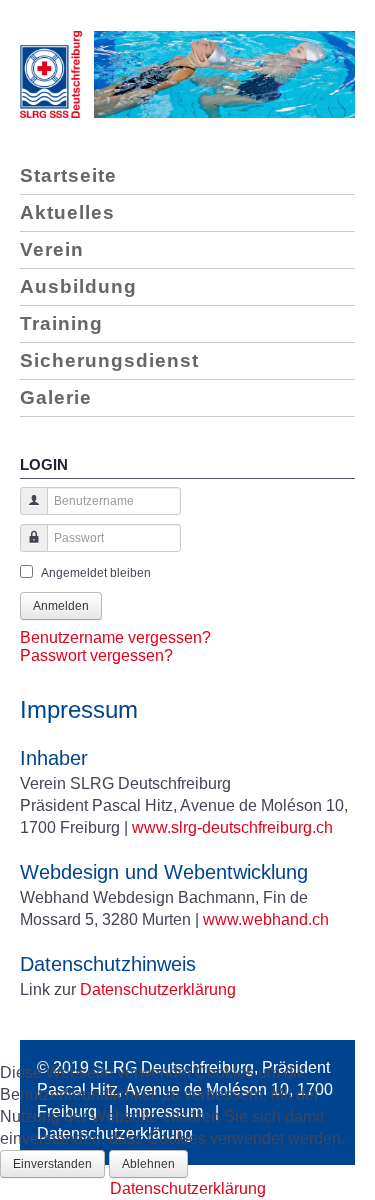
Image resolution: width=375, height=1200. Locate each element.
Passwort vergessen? (96, 655)
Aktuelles (67, 212)
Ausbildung (78, 286)
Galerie (56, 397)
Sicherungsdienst (109, 360)
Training (61, 323)
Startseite (68, 175)
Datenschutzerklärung (158, 989)
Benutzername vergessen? (115, 637)
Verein (52, 249)
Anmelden (61, 606)
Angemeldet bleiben (96, 573)
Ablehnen (148, 1164)
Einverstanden (52, 1164)
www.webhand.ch (266, 919)
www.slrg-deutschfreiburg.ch (232, 827)
